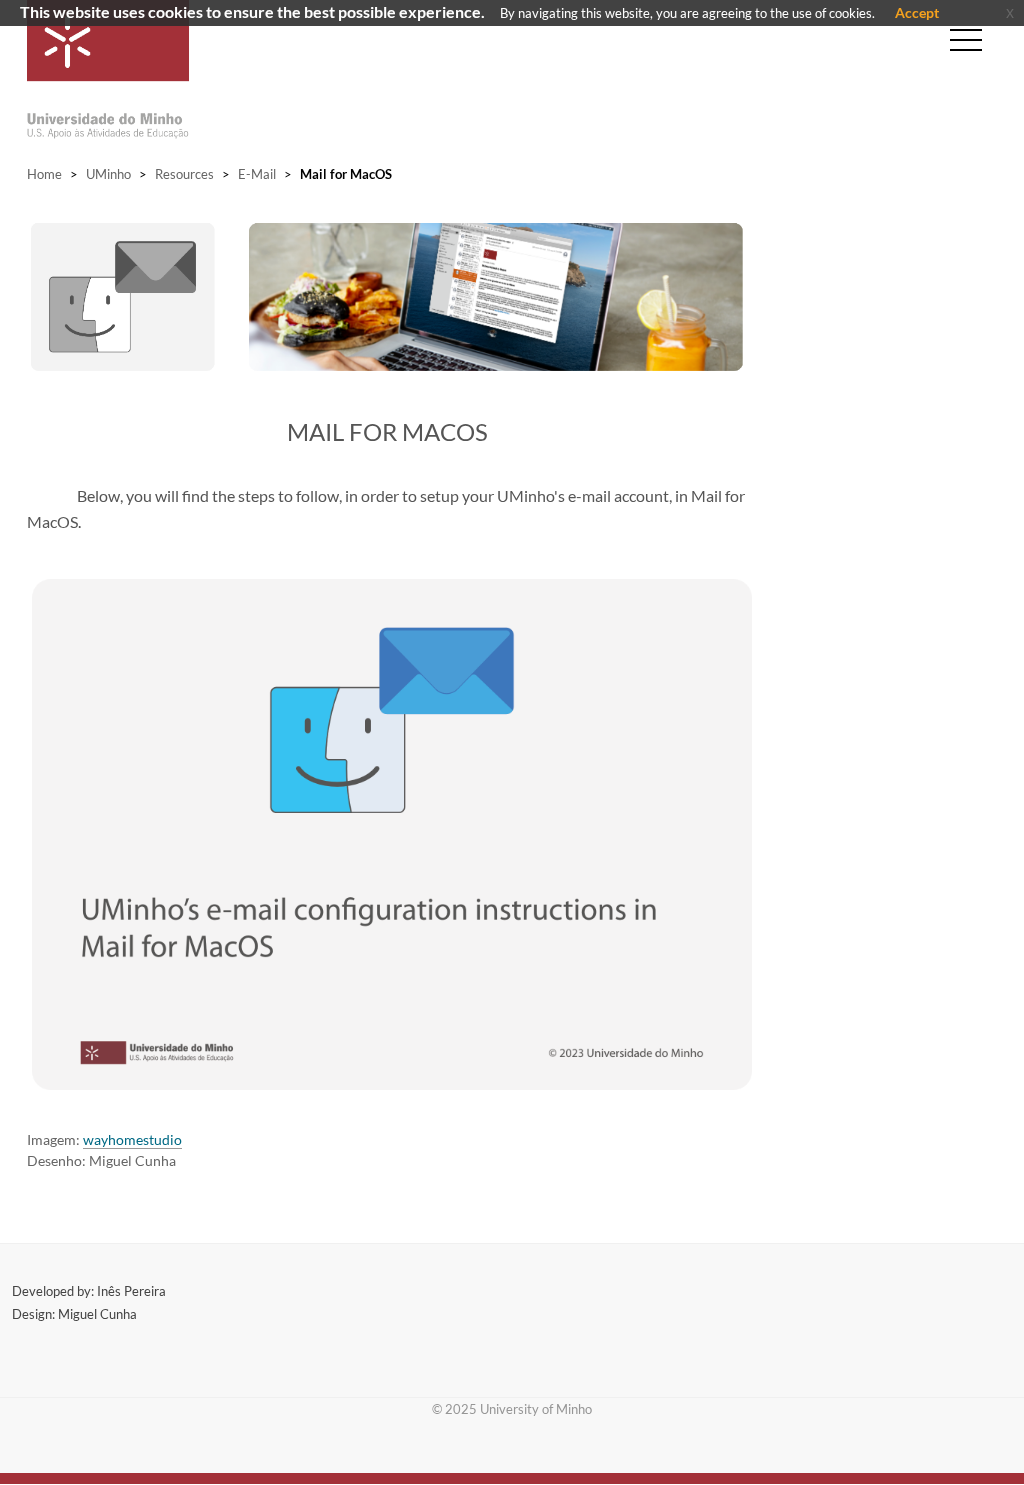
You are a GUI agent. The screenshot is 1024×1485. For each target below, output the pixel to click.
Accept (917, 12)
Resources (184, 174)
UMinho (108, 174)
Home (44, 174)
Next (773, 306)
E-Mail (257, 174)
